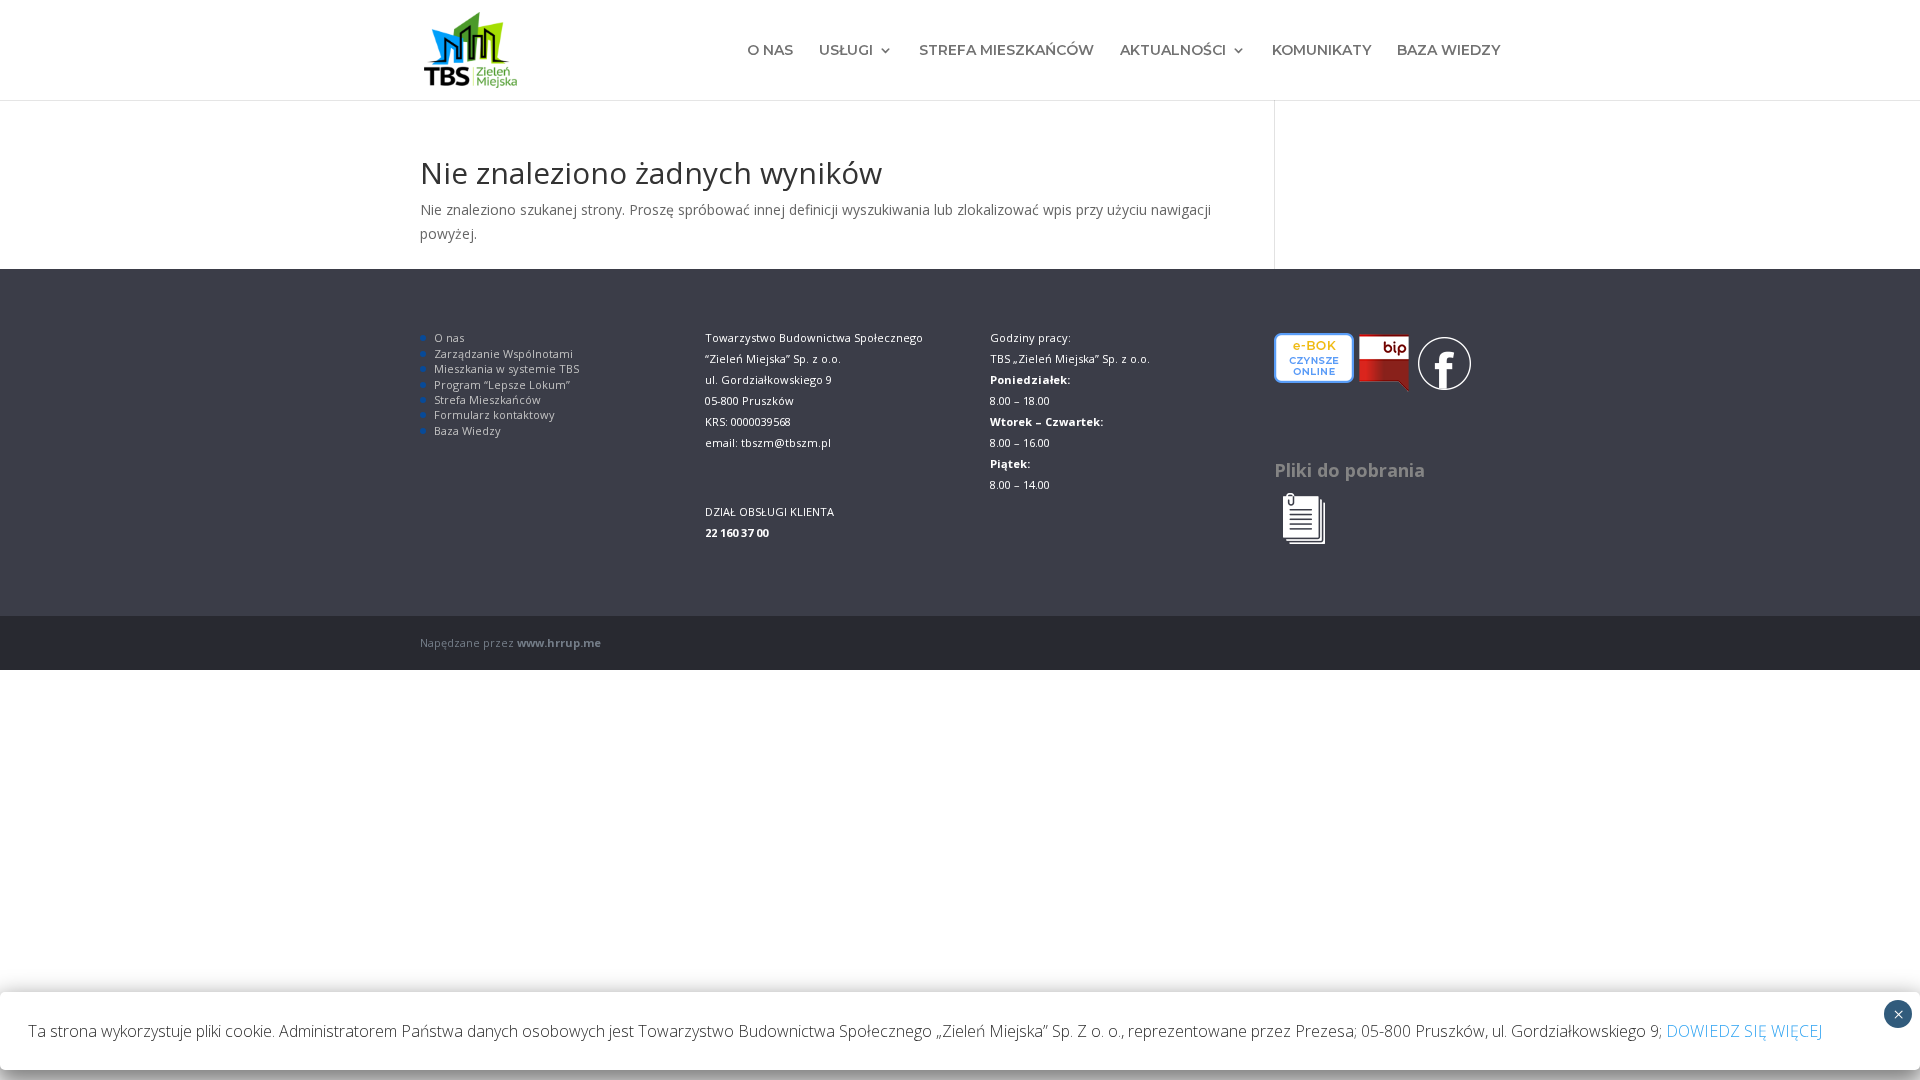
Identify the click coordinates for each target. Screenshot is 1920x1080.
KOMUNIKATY (1321, 51)
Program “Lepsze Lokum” (502, 384)
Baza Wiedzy (467, 430)
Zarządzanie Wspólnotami (503, 353)
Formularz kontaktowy (494, 414)
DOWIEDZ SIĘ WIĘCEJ (1744, 1031)
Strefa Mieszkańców (487, 399)
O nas (449, 337)
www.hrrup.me (559, 642)
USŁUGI (846, 51)
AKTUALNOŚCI (1173, 51)
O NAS (770, 51)
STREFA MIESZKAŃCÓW (1006, 51)
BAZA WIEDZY (1448, 51)
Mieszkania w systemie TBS (506, 368)
